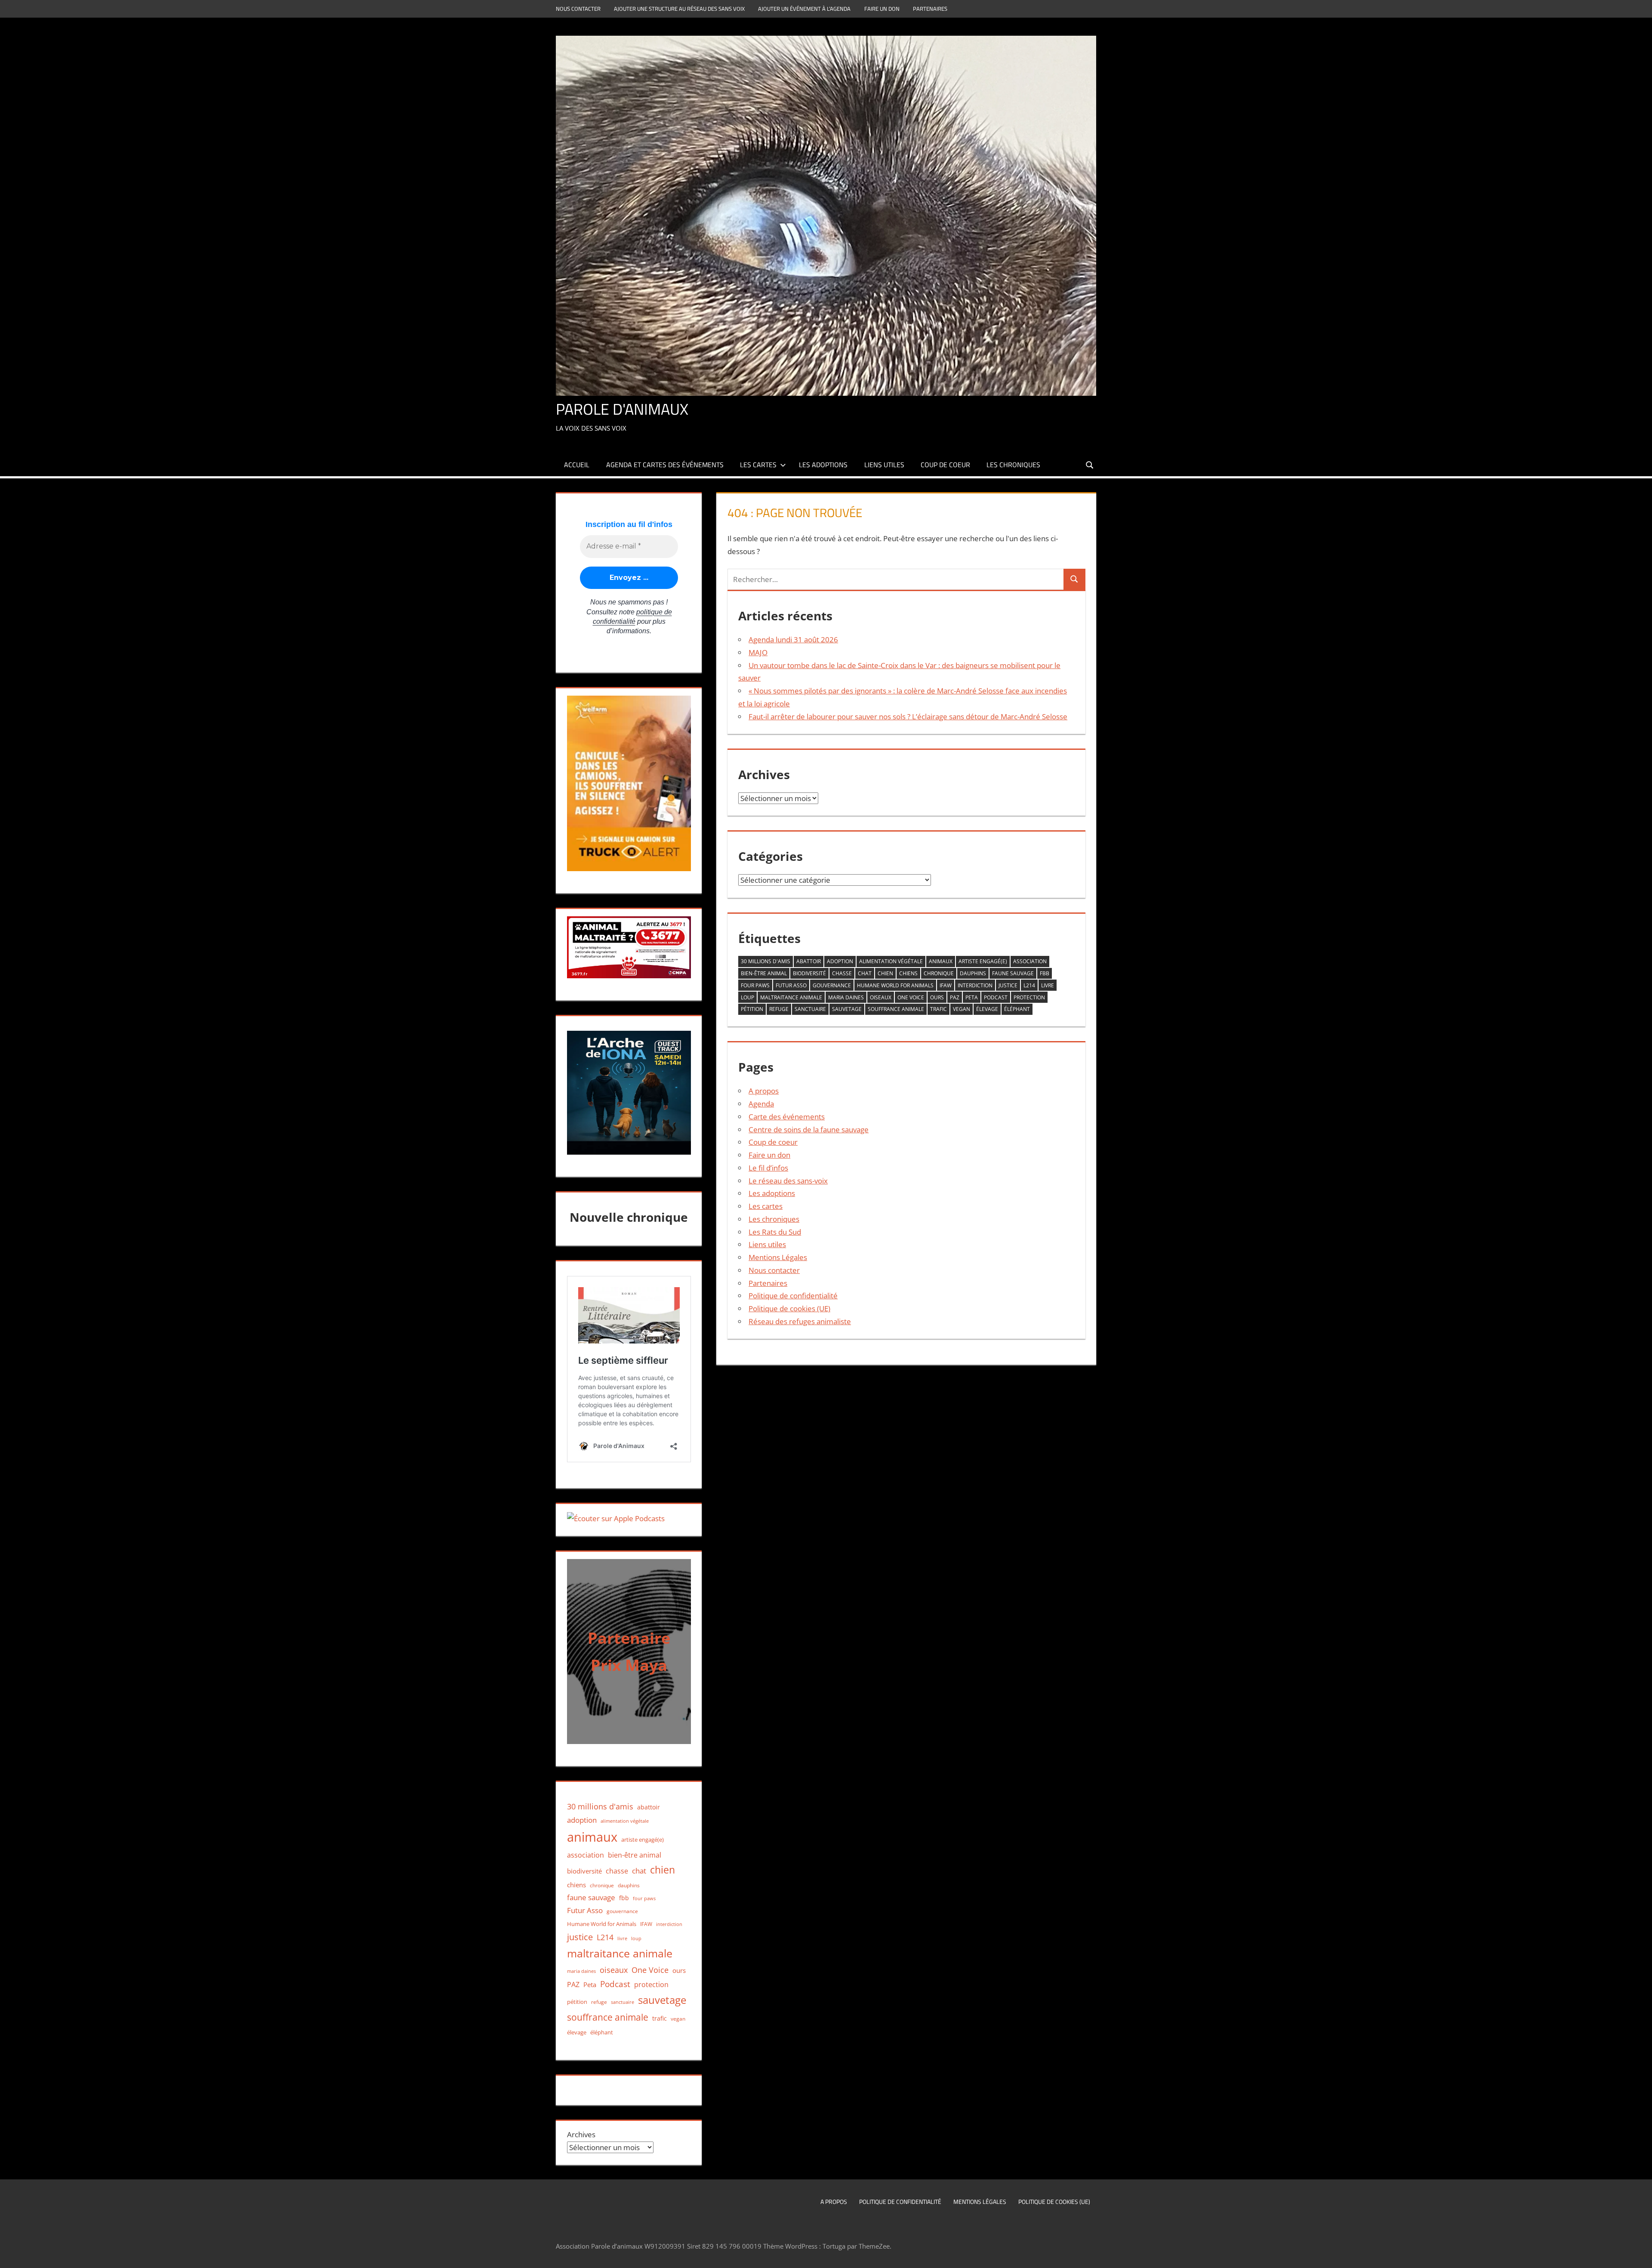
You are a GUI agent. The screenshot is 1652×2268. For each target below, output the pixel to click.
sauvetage (847, 1009)
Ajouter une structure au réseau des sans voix (679, 9)
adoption (840, 961)
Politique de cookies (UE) (789, 1308)
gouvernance (832, 985)
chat (865, 973)
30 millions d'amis (766, 961)
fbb (1045, 973)
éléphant (1017, 1009)
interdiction (975, 985)
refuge (779, 1009)
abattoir (809, 961)
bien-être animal (764, 973)
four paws (755, 985)
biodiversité (809, 973)
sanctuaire (810, 1009)
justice (1008, 985)
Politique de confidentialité (793, 1296)
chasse (842, 973)
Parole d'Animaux (622, 409)
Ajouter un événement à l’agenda (804, 9)
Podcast (996, 997)
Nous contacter (578, 9)
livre (1048, 985)
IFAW (946, 985)
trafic (938, 1009)
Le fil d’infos (768, 1168)
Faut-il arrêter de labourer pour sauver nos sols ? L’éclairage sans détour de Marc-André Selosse (908, 716)
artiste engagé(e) (983, 961)
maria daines (846, 997)
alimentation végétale (891, 961)
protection (1029, 997)
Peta (972, 997)
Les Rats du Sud (775, 1232)
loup (747, 997)
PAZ (955, 997)
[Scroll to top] (1638, 2254)
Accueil (577, 465)
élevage (987, 1009)
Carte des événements (787, 1117)
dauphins (973, 973)
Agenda (761, 1104)
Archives (581, 2134)
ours (937, 997)
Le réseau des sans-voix (788, 1181)
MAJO (758, 652)
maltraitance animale (791, 997)
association (1030, 961)
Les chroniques (1013, 465)
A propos (764, 1091)
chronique (939, 973)
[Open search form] (1090, 464)
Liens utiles (884, 465)
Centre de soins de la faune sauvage (809, 1129)
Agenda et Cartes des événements (665, 465)
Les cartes (758, 465)
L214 (1029, 985)
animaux (941, 961)
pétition (752, 1009)
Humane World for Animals (895, 985)
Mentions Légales (778, 1257)
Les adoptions (823, 465)
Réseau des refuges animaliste (800, 1321)
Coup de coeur (945, 465)
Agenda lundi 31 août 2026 (793, 639)
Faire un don (882, 9)
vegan (962, 1009)
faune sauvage (1013, 973)
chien (885, 973)
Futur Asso (791, 985)
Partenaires (930, 9)
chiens (908, 973)
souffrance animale (896, 1009)
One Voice (911, 997)
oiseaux (881, 997)
